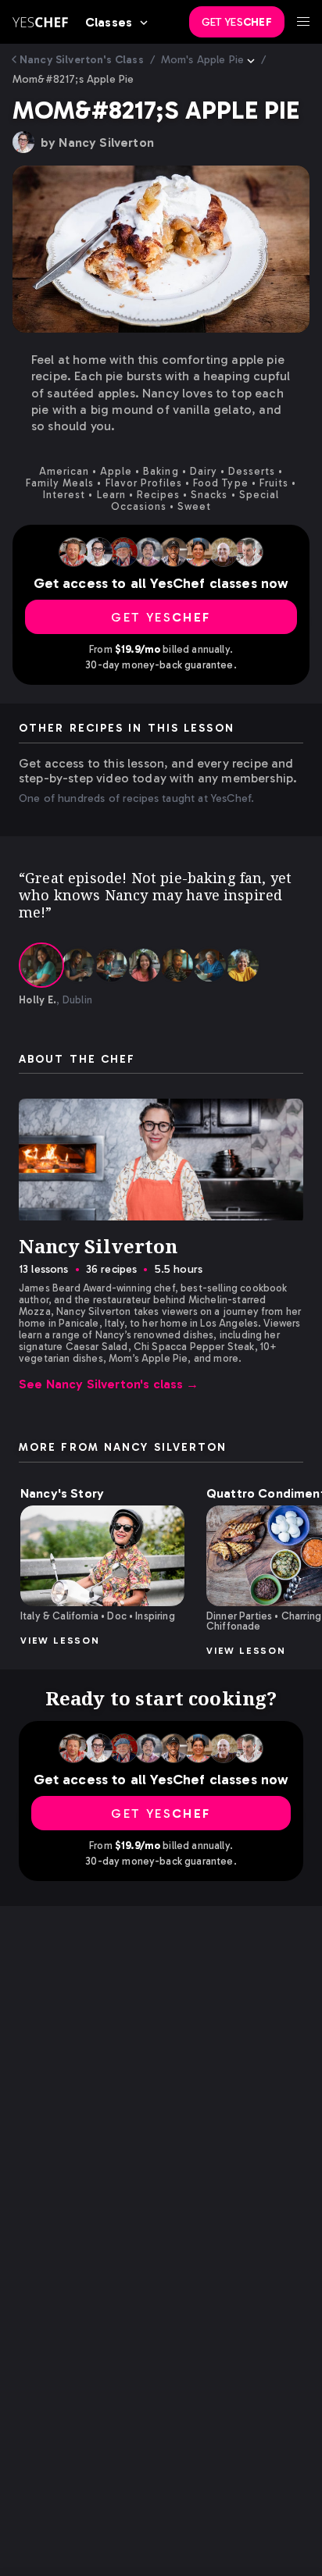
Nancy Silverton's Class (82, 60)
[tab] (41, 965)
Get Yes (237, 22)
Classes (109, 22)
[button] (102, 1556)
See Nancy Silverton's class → (109, 1384)
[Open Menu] (303, 22)
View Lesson (60, 1641)
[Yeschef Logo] (40, 22)
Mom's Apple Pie (202, 60)
